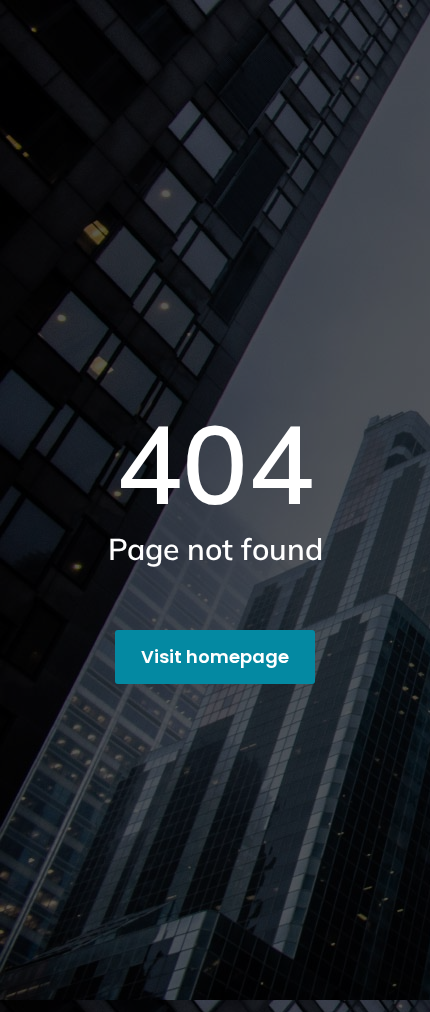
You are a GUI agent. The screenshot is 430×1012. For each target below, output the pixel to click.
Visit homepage (215, 656)
